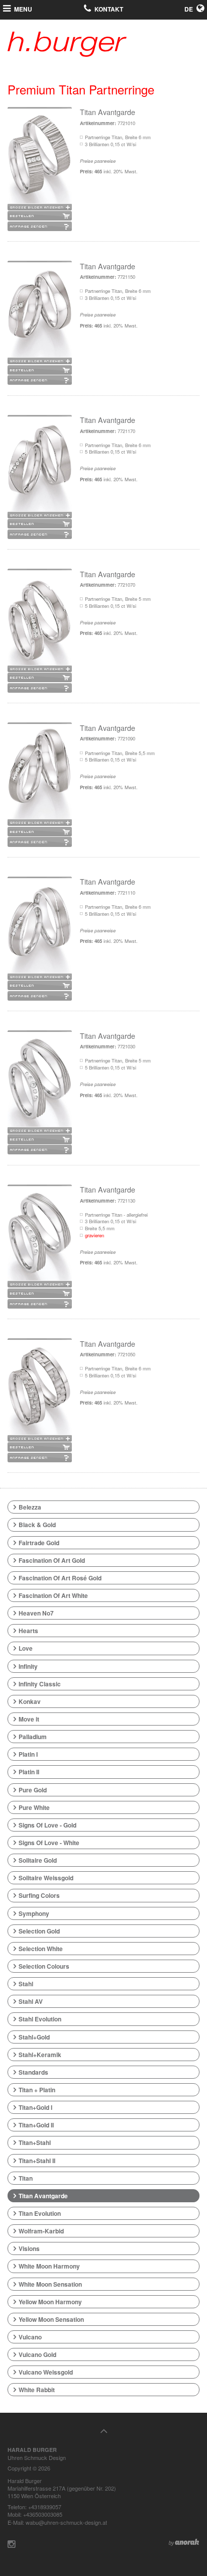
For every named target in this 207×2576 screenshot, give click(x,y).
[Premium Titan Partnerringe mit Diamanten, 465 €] (40, 160)
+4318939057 (45, 2507)
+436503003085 (43, 2514)
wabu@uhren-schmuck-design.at (66, 2522)
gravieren (94, 1235)
